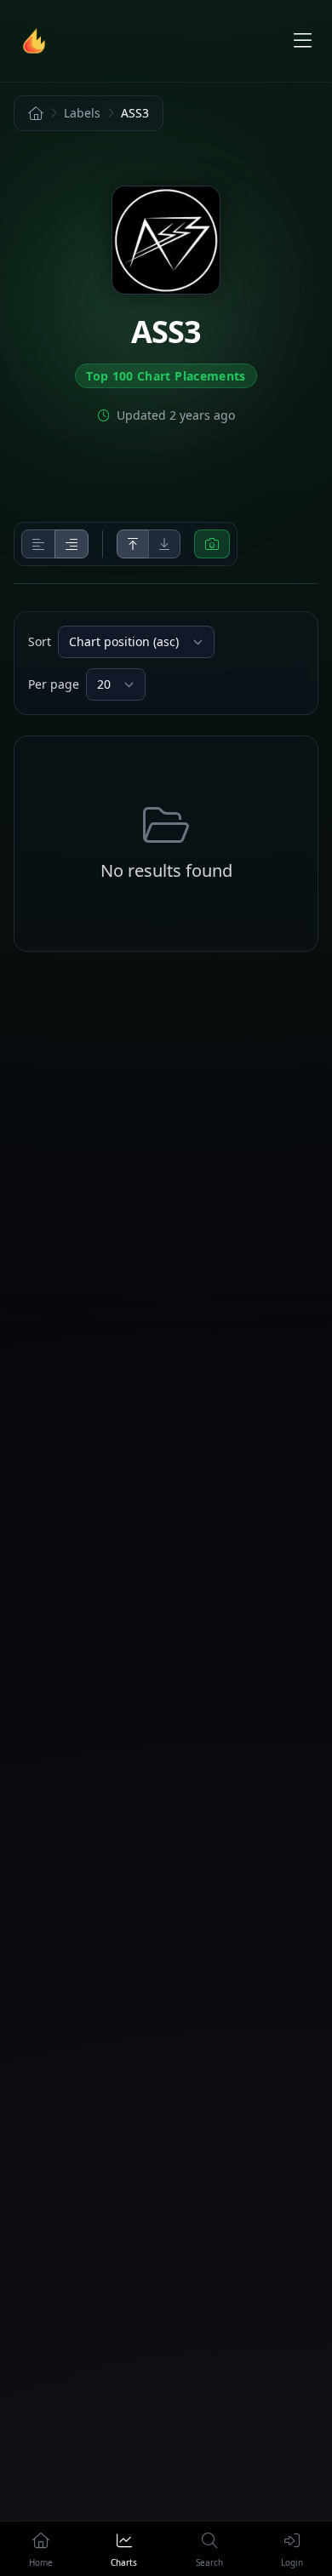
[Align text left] (38, 544)
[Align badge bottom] (164, 544)
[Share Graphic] (212, 544)
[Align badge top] (133, 544)
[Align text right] (72, 544)
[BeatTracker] (37, 41)
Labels (82, 113)
